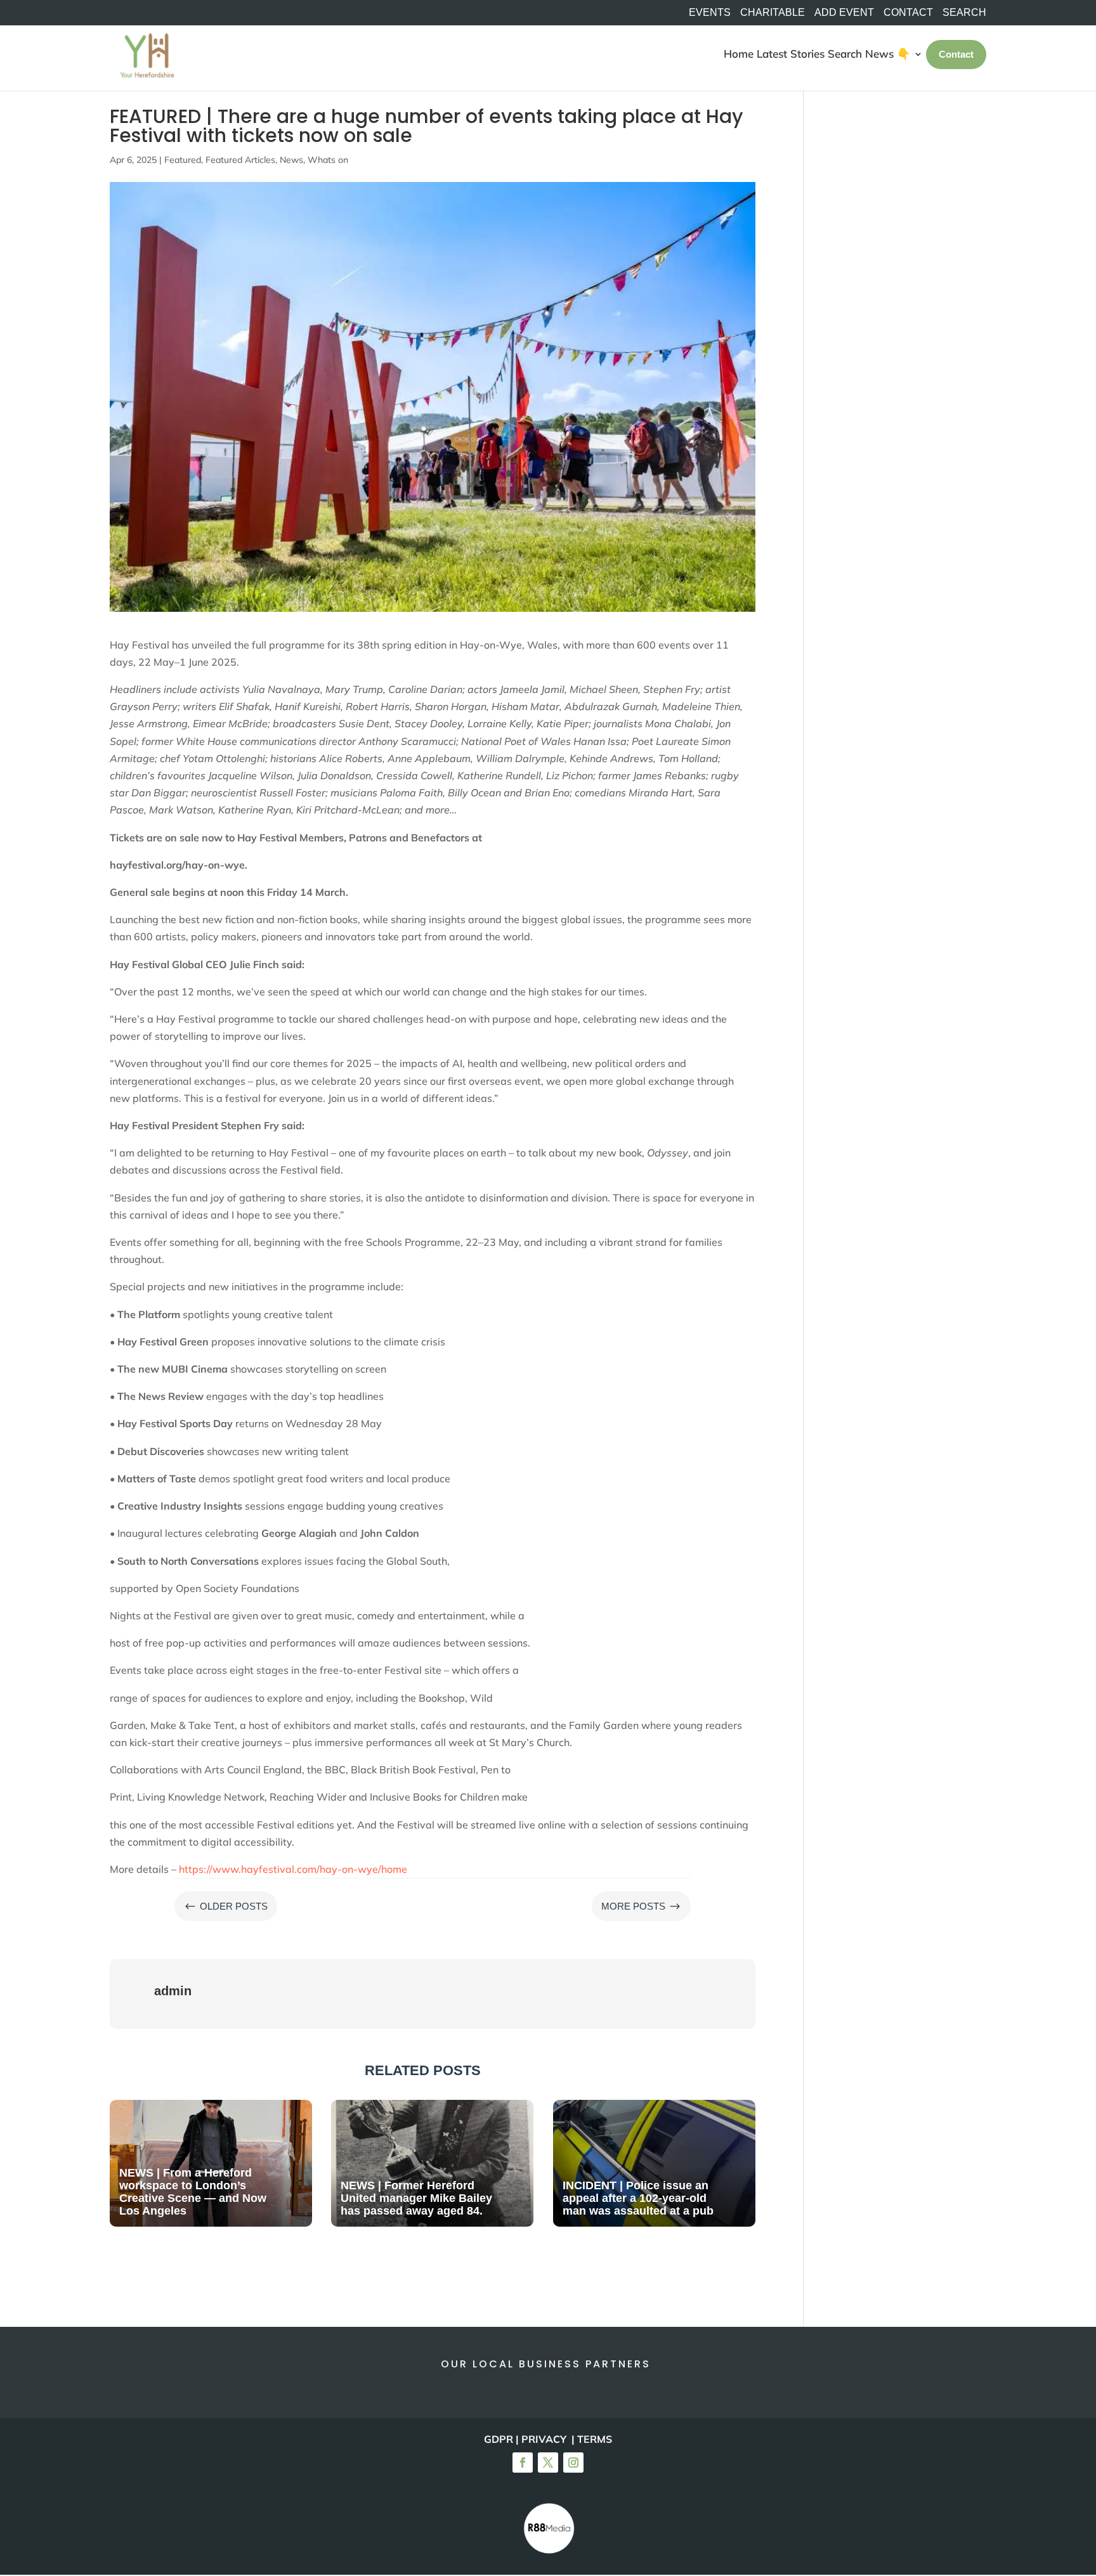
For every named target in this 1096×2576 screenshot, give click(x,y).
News (291, 160)
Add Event (844, 13)
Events (710, 13)
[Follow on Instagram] (573, 2463)
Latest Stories (791, 54)
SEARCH (964, 13)
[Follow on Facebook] (523, 2463)
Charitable (773, 13)
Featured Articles (240, 160)
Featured (183, 160)
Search (845, 54)
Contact (908, 13)
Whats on (328, 160)
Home (739, 54)
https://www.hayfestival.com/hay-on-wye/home (293, 1869)
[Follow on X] (548, 2463)
